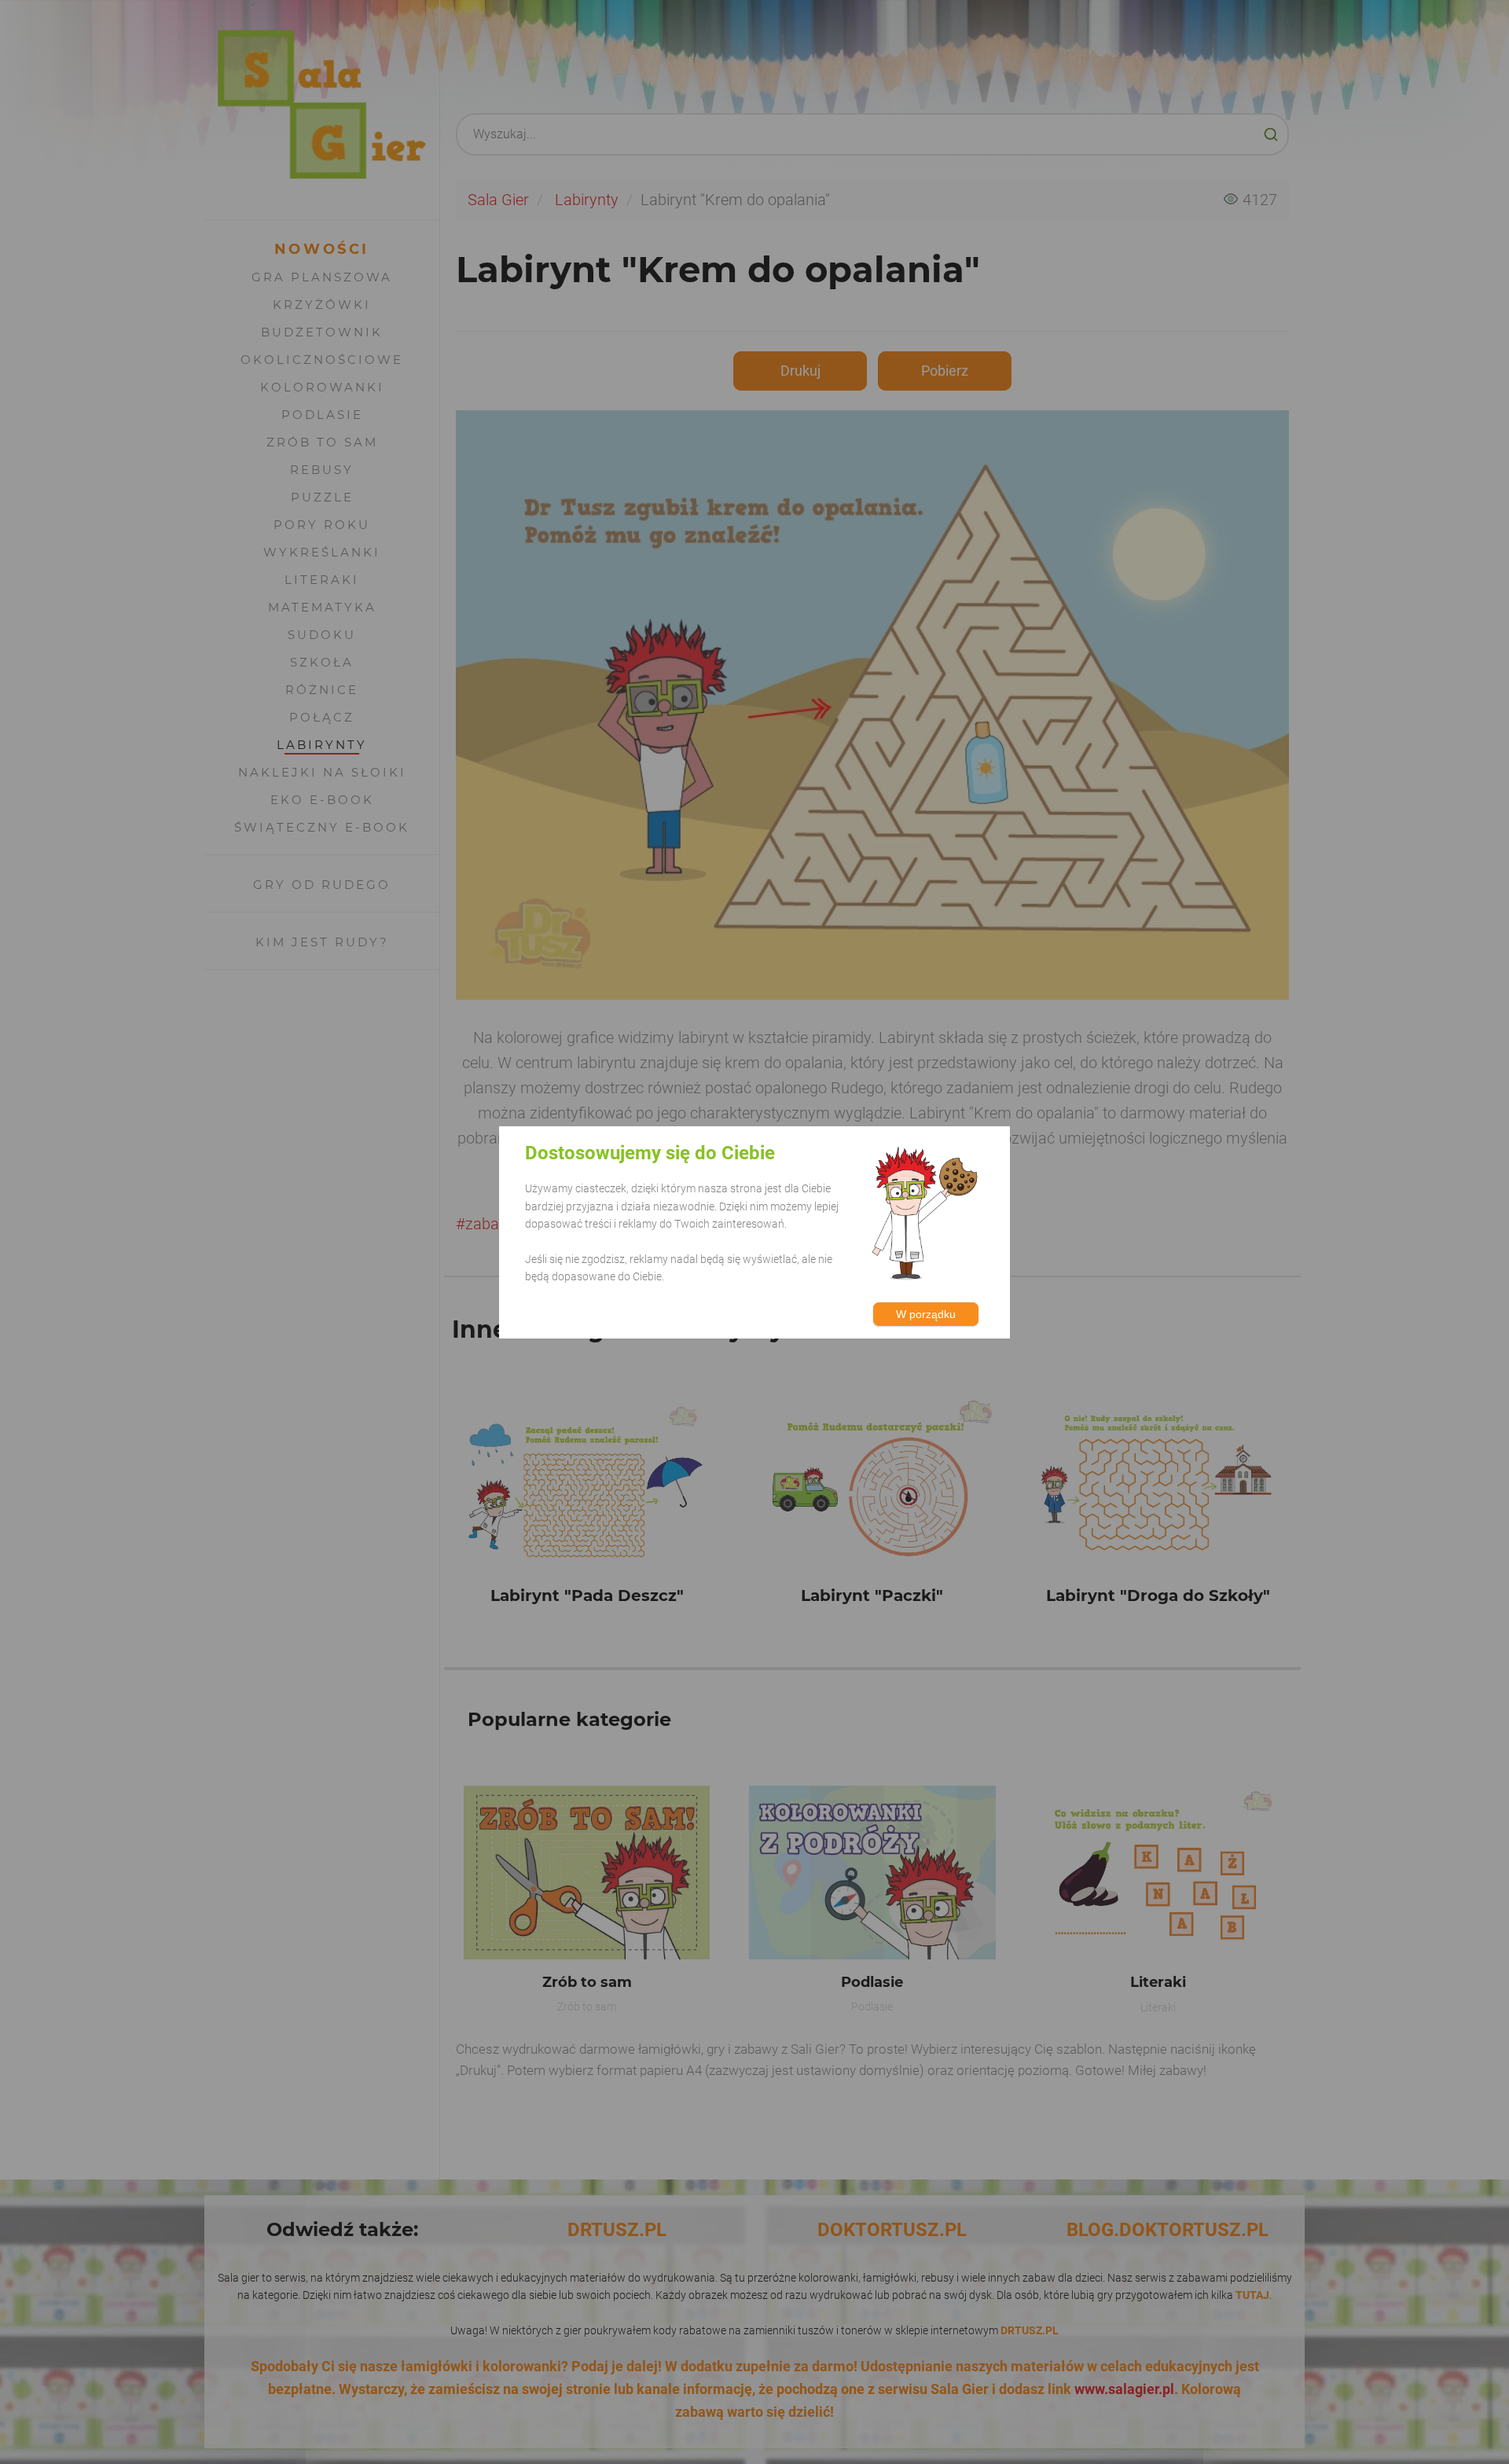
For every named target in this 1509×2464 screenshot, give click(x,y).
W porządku (926, 1313)
